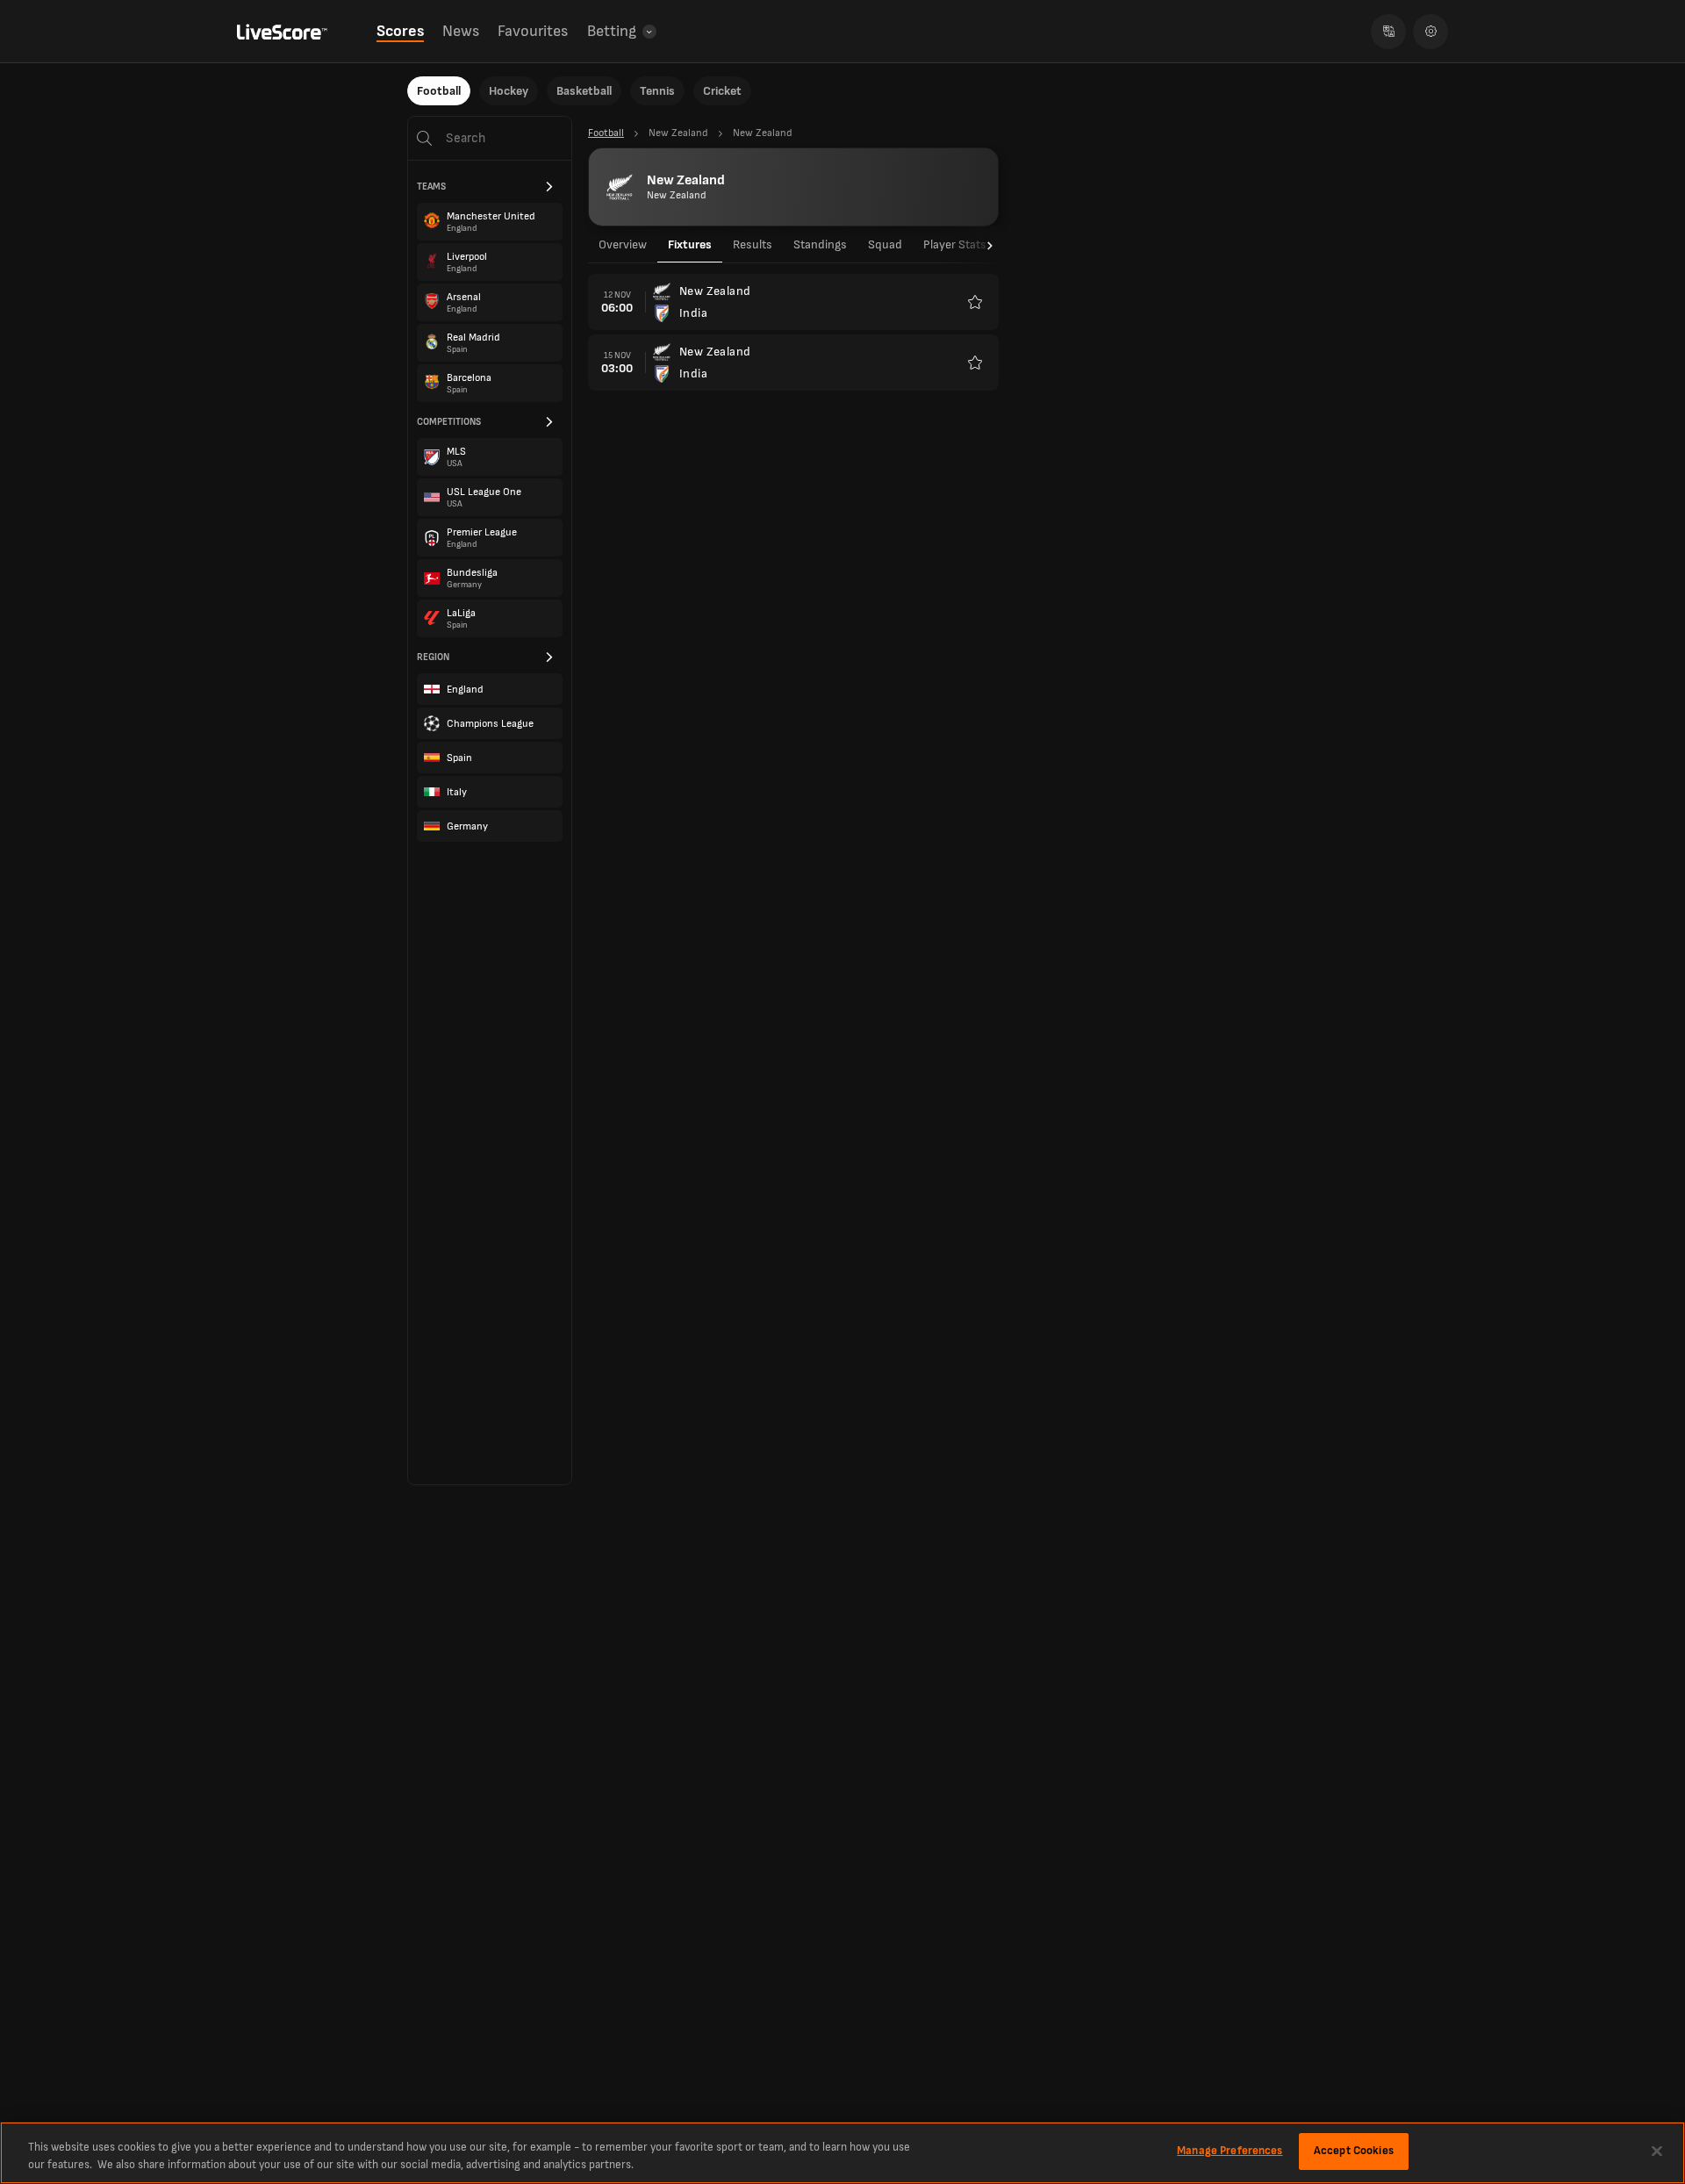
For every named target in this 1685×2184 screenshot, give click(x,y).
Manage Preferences (1230, 2151)
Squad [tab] (885, 244)
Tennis (657, 91)
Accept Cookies (1354, 2151)
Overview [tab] (623, 244)
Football (439, 91)
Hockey (509, 91)
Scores (400, 31)
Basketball (584, 91)
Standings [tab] (820, 244)
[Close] (1657, 2151)
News (461, 31)
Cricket (722, 91)
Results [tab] (753, 244)
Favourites (533, 31)
